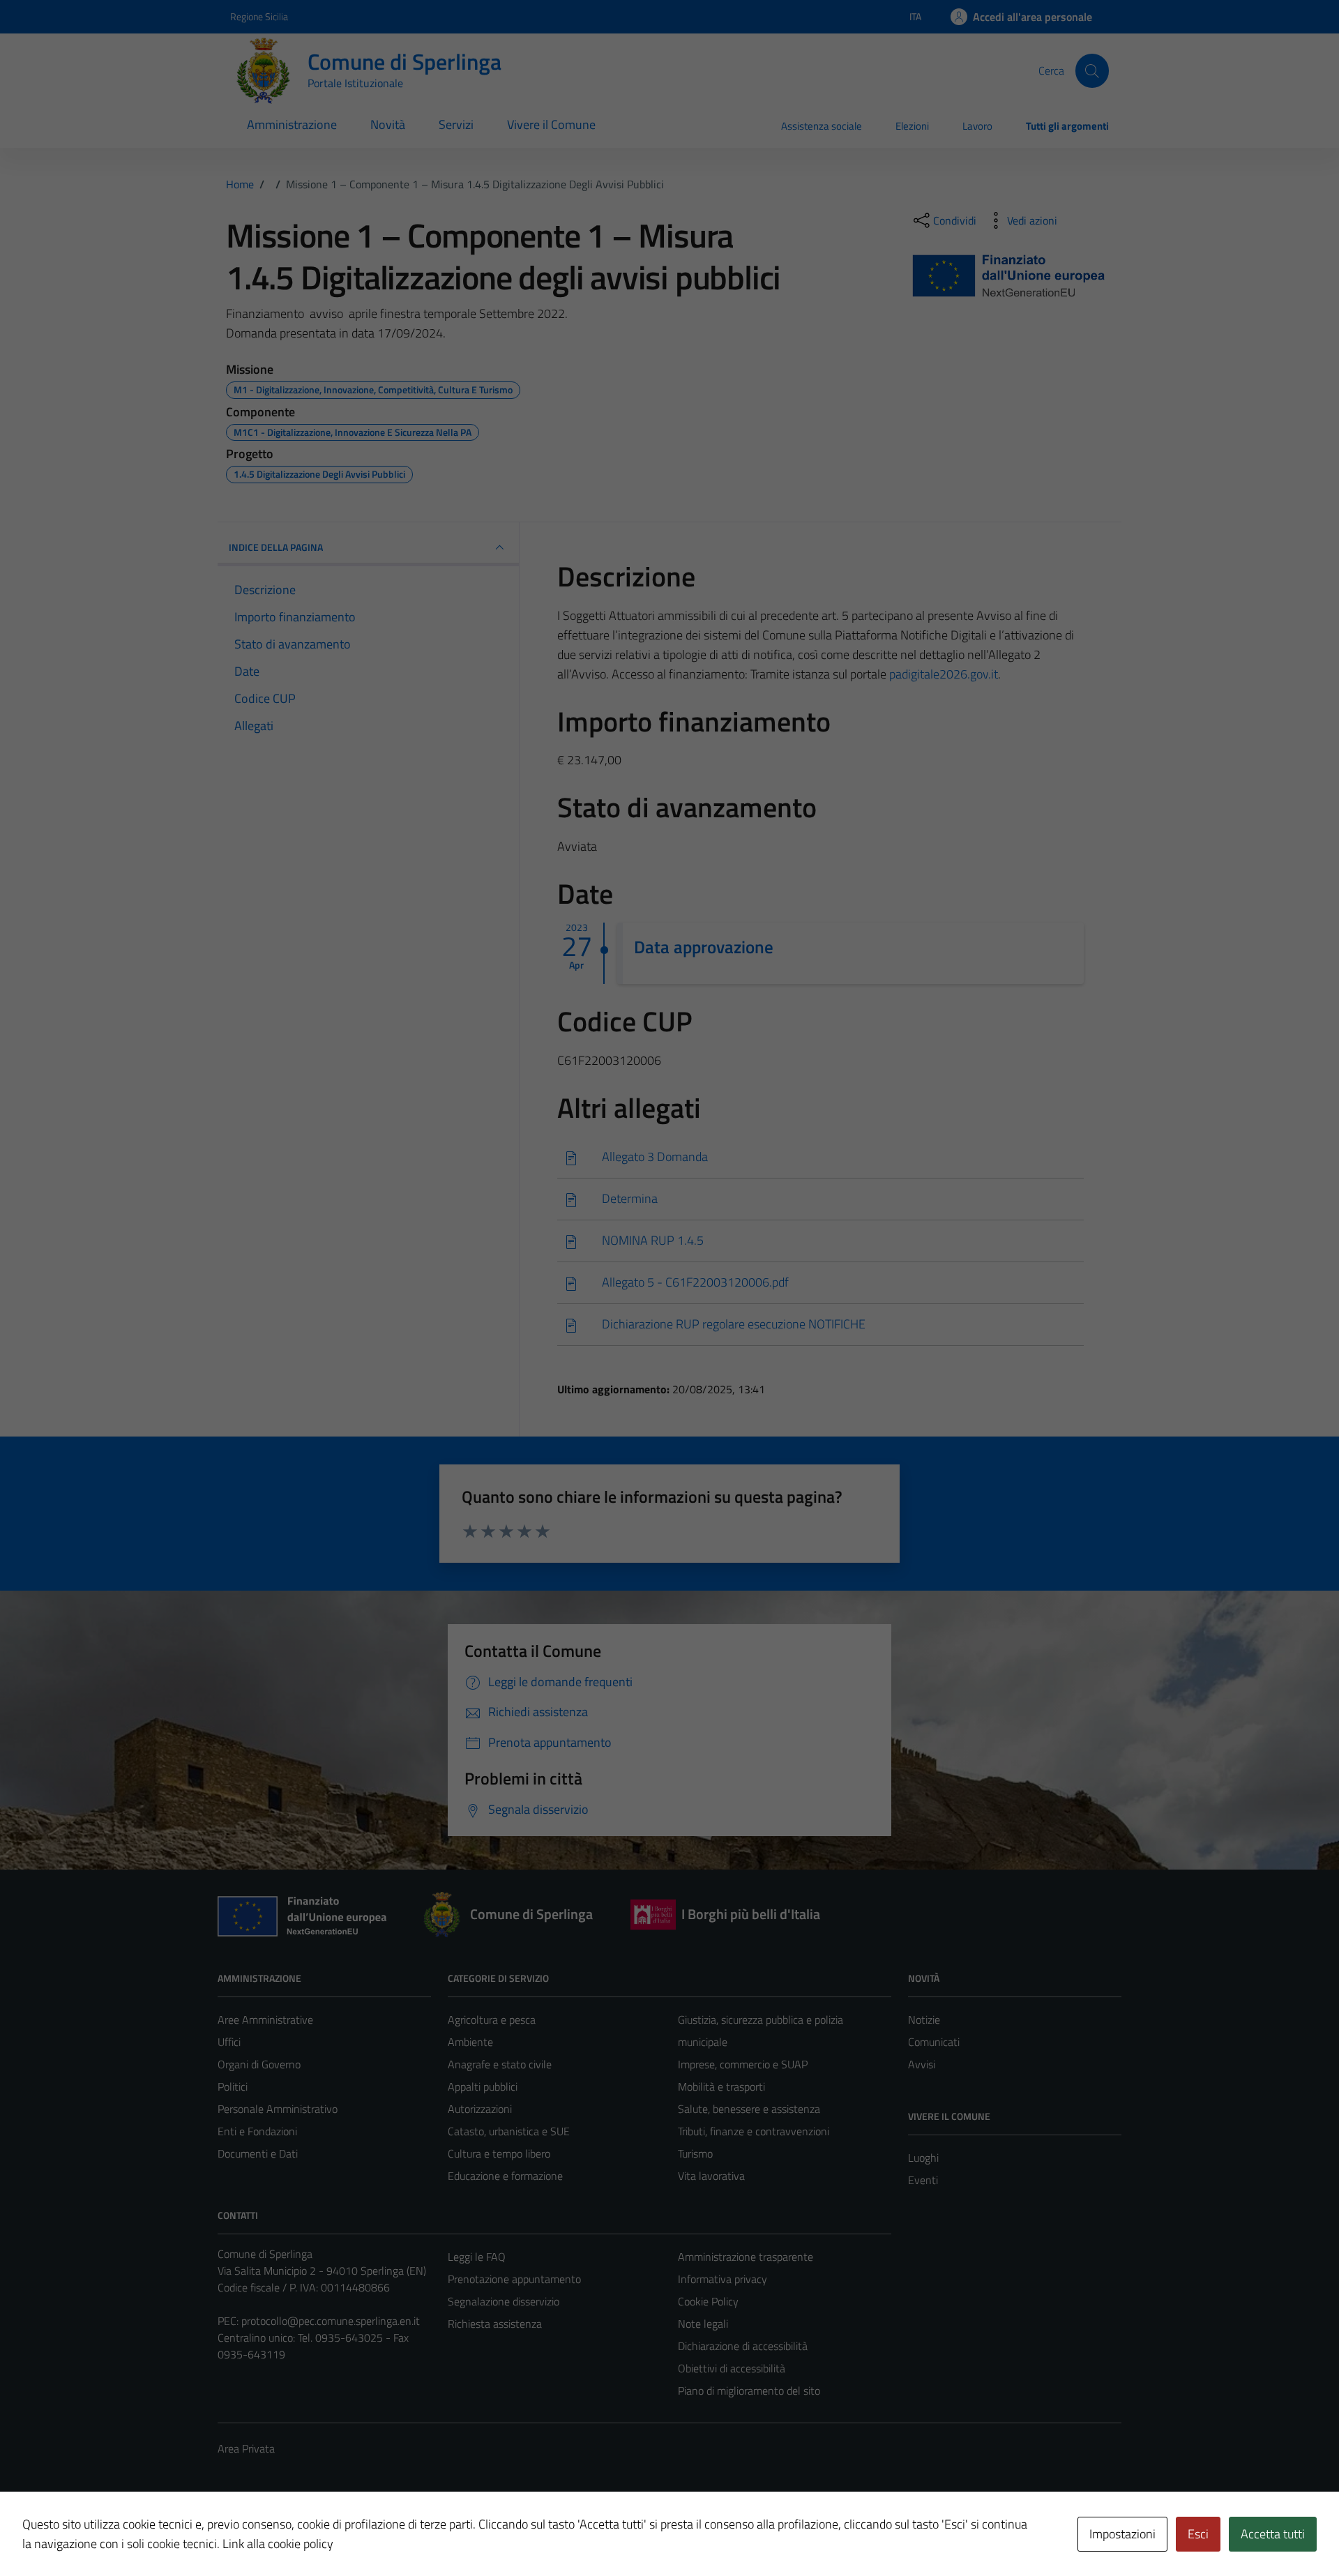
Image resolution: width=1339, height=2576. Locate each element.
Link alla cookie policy (278, 2544)
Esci (1198, 2534)
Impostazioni (1122, 2534)
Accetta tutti (1273, 2534)
